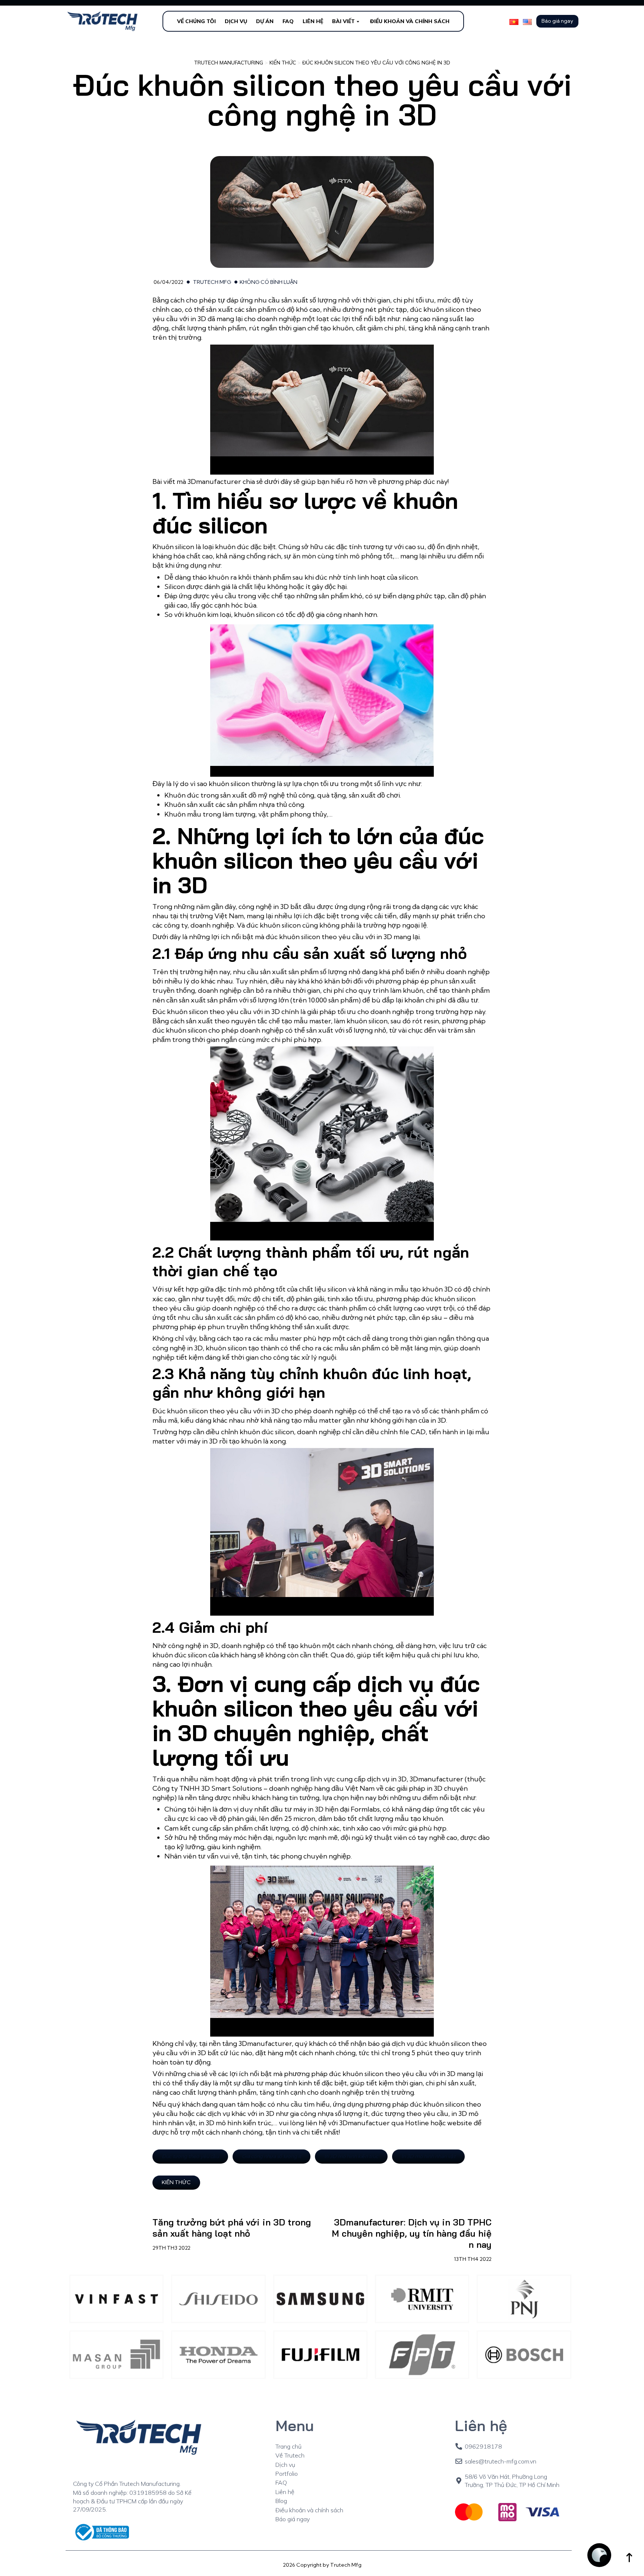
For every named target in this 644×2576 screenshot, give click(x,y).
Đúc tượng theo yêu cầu (190, 2156)
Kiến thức (176, 2182)
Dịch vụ (236, 21)
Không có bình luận (269, 282)
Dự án (265, 21)
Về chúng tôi (196, 21)
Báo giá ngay (557, 21)
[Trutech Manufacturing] (103, 21)
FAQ (288, 21)
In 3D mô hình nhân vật (428, 2156)
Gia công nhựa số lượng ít (272, 2156)
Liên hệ (313, 21)
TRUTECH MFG (212, 282)
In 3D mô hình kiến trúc (351, 2156)
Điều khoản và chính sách (410, 21)
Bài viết (343, 21)
